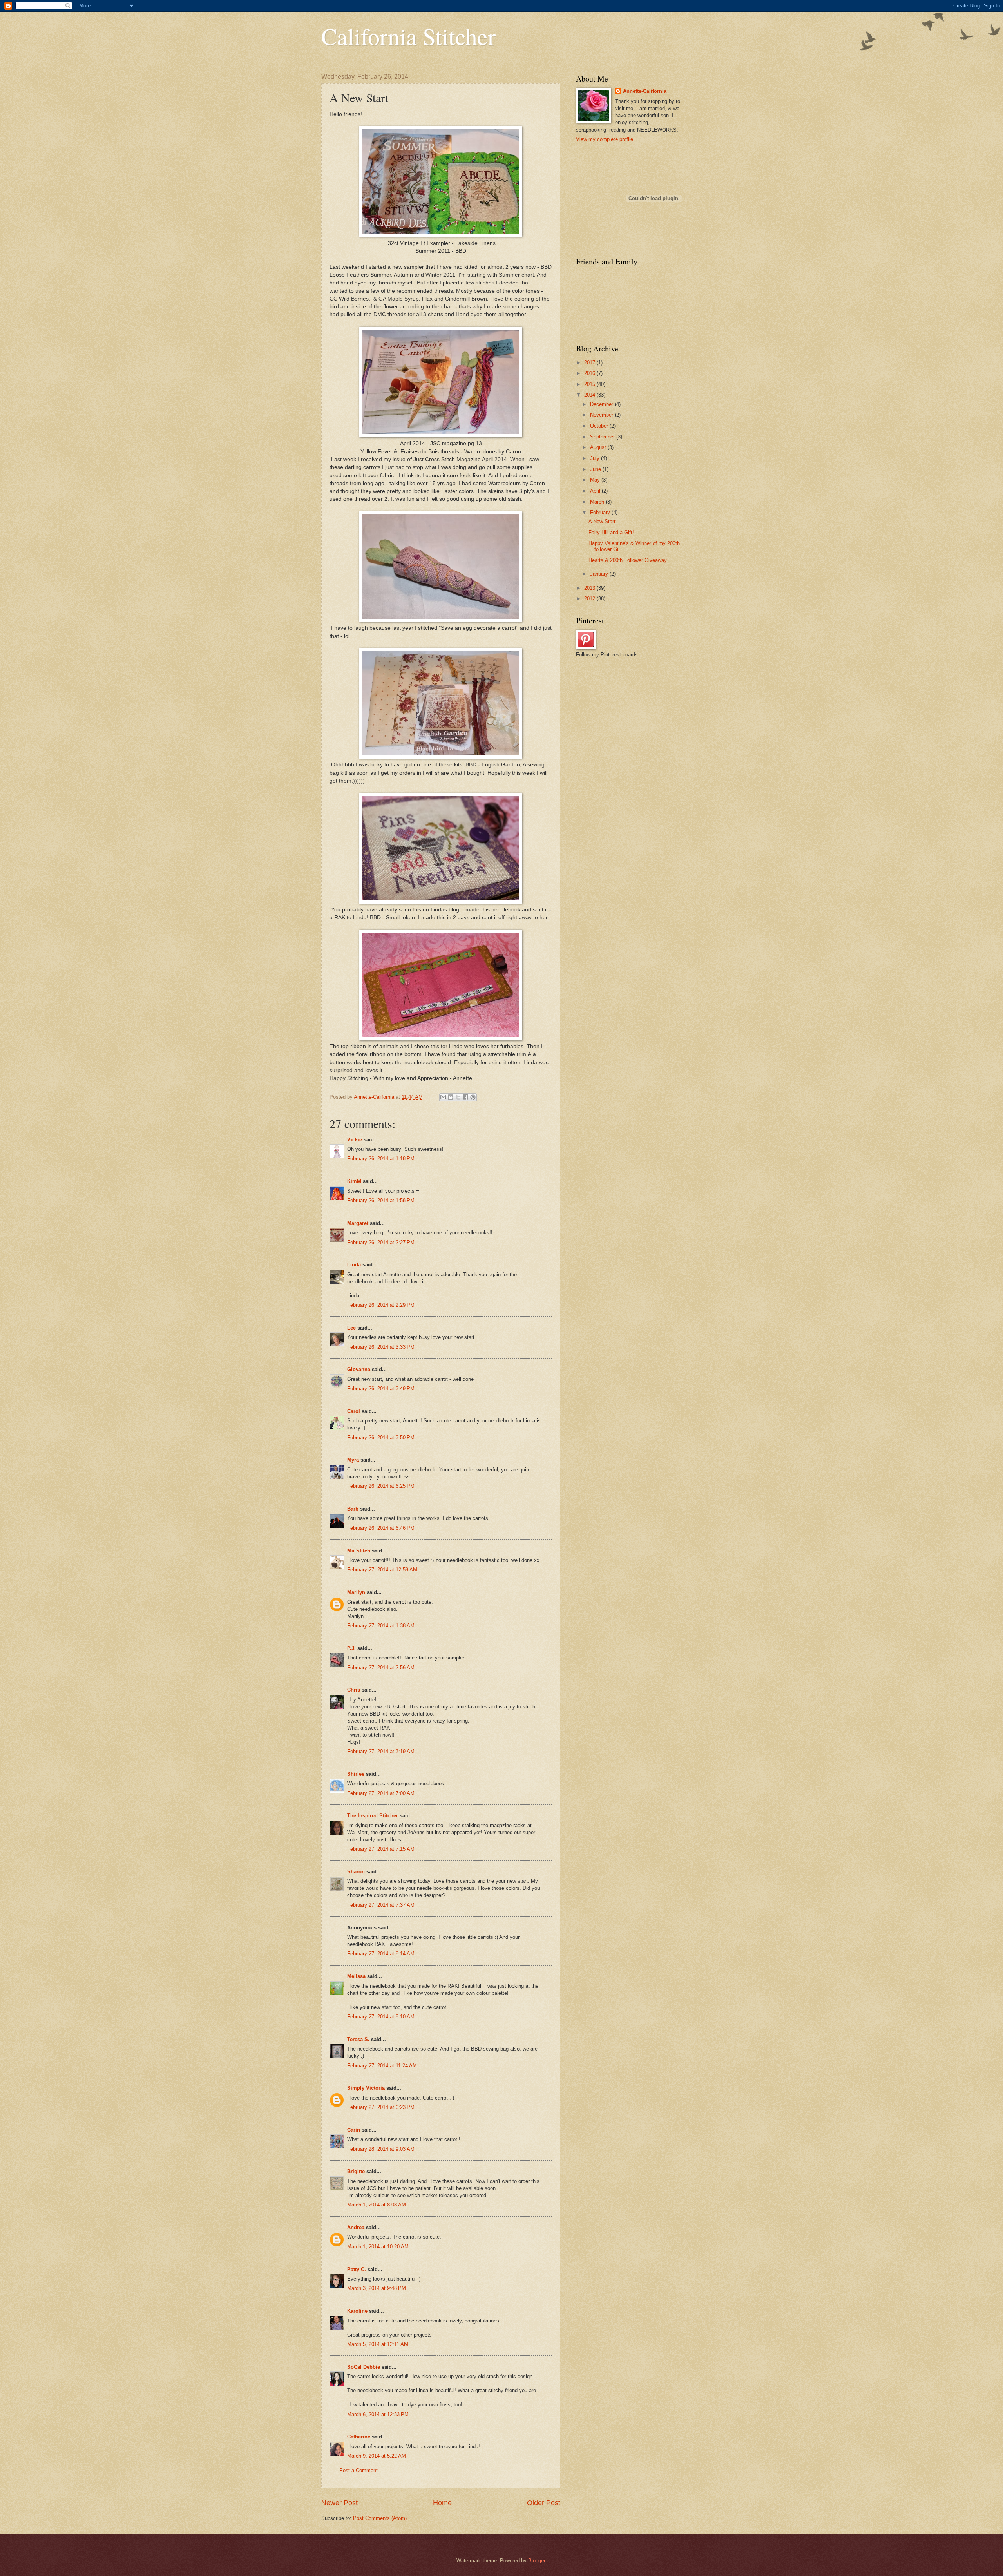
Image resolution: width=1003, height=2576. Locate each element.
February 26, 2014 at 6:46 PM (381, 1528)
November (602, 415)
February (601, 512)
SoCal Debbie (364, 2367)
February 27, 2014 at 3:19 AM (381, 1751)
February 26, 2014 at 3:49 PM (381, 1389)
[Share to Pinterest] (473, 1097)
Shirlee (356, 1774)
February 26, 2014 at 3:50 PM (381, 1437)
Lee (351, 1328)
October (600, 426)
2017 (590, 363)
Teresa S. (358, 2039)
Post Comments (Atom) (380, 2518)
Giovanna (359, 1369)
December (602, 404)
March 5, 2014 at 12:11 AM (378, 2344)
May (596, 480)
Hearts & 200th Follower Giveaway (628, 560)
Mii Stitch (359, 1551)
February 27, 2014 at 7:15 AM (381, 1849)
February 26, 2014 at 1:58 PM (381, 1200)
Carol (354, 1411)
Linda (354, 1265)
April (596, 491)
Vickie (355, 1140)
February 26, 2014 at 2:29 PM (381, 1305)
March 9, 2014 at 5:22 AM (377, 2456)
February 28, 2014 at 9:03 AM (381, 2149)
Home (442, 2503)
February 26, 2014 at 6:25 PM (381, 1486)
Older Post (544, 2503)
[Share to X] (458, 1097)
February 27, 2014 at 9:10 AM (381, 2017)
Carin (354, 2130)
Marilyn (356, 1592)
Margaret (358, 1223)
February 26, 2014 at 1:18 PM (381, 1158)
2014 (590, 395)
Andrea (356, 2227)
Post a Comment (358, 2470)
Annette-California (645, 91)
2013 (590, 588)
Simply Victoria (366, 2088)
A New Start (602, 521)
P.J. (351, 1648)
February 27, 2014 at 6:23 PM (381, 2107)
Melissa (356, 1976)
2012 (590, 599)
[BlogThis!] (451, 1097)
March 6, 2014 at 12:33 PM (378, 2414)
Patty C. (357, 2269)
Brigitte (356, 2171)
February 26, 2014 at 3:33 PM (381, 1347)
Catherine (359, 2437)
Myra (353, 1460)
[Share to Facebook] (465, 1097)
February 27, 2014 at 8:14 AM (381, 1954)
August (599, 447)
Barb (353, 1509)
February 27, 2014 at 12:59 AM (382, 1570)
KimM (354, 1181)
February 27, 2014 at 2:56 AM (381, 1668)
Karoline (357, 2311)
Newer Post (339, 2503)
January (600, 574)
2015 (590, 384)
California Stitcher (408, 36)
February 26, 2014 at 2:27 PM (381, 1242)
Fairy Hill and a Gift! (611, 532)
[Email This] (443, 1097)
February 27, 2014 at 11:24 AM (382, 2066)
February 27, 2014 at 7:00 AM (381, 1793)
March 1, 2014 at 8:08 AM (377, 2205)
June (596, 469)
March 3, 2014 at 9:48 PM (377, 2288)
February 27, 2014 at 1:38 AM (381, 1626)
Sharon (356, 1872)
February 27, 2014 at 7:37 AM (381, 1905)
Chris (354, 1690)
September (603, 437)
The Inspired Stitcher (373, 1816)
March (598, 502)
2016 (590, 373)
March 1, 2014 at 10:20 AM (378, 2247)
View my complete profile (605, 139)
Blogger (537, 2561)
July (596, 458)
